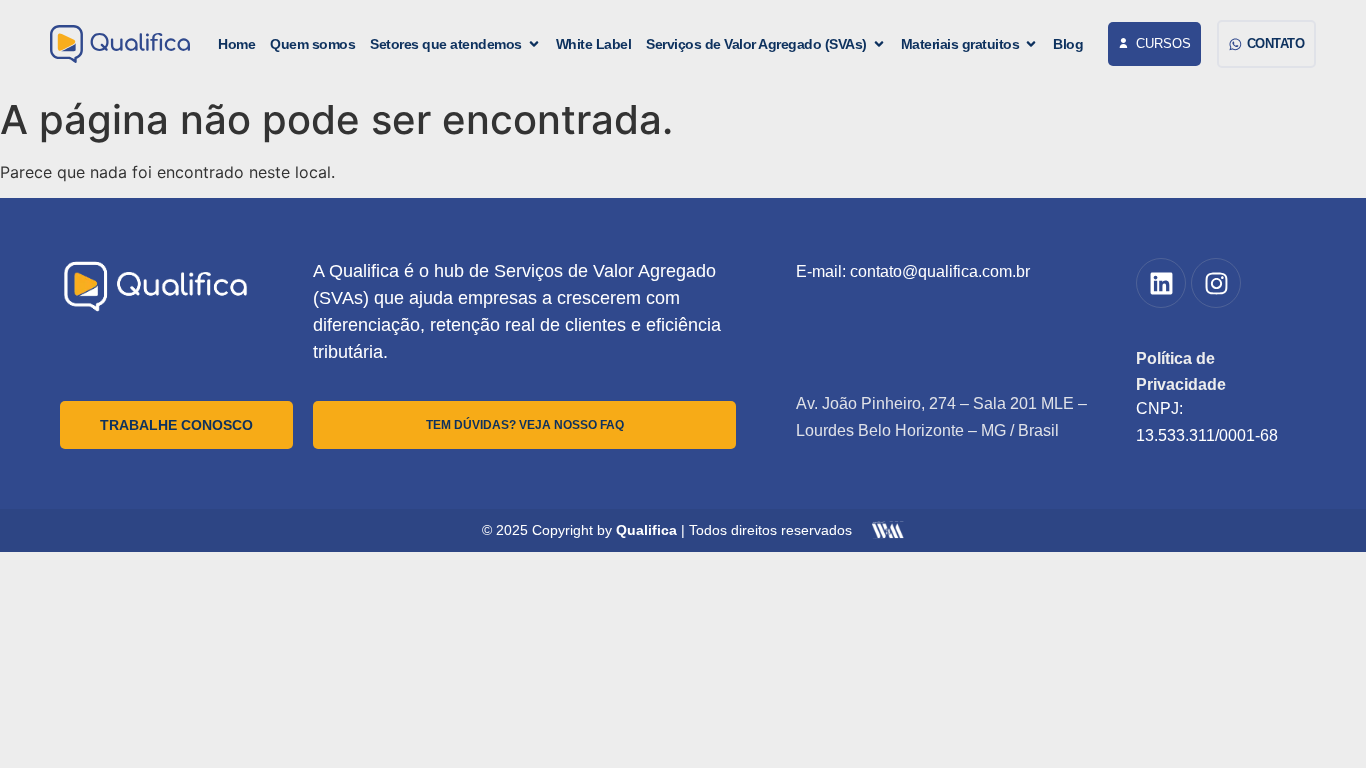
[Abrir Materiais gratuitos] (1031, 44)
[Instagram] (1216, 283)
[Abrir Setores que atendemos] (534, 44)
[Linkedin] (1161, 283)
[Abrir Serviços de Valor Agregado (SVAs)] (879, 44)
